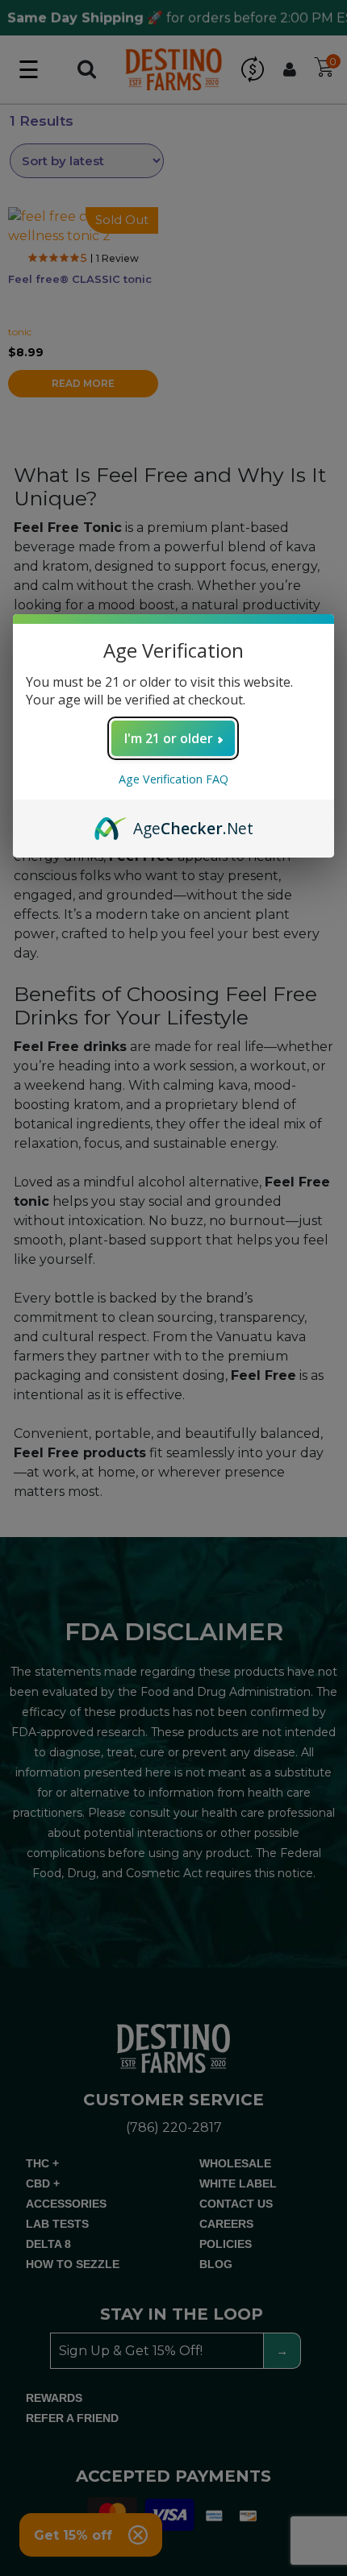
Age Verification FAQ (173, 779)
